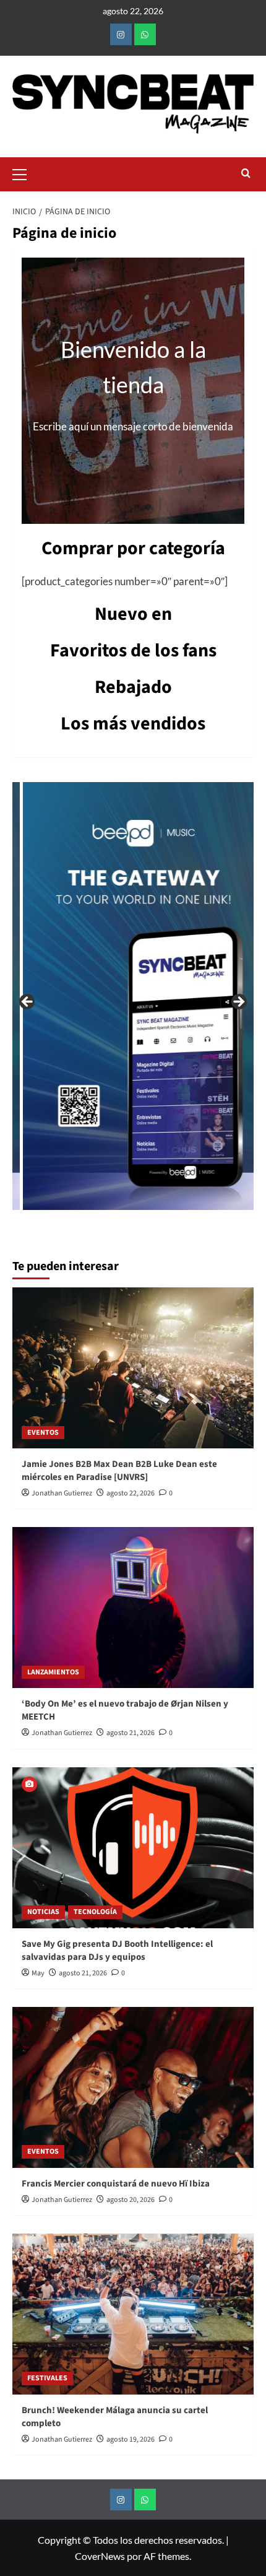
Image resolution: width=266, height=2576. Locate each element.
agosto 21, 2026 (131, 1733)
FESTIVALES (47, 2378)
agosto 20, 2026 (131, 2200)
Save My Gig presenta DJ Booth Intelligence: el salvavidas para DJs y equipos (117, 1951)
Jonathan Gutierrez (62, 1493)
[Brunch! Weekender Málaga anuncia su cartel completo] (133, 2314)
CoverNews (100, 2556)
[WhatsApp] (145, 34)
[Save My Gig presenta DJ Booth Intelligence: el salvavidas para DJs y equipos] (133, 1848)
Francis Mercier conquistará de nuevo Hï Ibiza (116, 2184)
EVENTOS (43, 1433)
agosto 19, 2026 (131, 2439)
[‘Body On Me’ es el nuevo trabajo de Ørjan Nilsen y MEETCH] (133, 1608)
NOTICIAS (43, 1912)
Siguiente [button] (238, 1003)
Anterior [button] (28, 1003)
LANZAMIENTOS (53, 1672)
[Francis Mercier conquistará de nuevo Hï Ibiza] (133, 2087)
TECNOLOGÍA (95, 1912)
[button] (25, 173)
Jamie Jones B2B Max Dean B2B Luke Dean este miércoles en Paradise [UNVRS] (119, 1471)
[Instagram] (121, 34)
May (38, 1973)
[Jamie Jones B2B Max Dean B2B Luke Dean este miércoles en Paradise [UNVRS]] (133, 1368)
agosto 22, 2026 (131, 1493)
